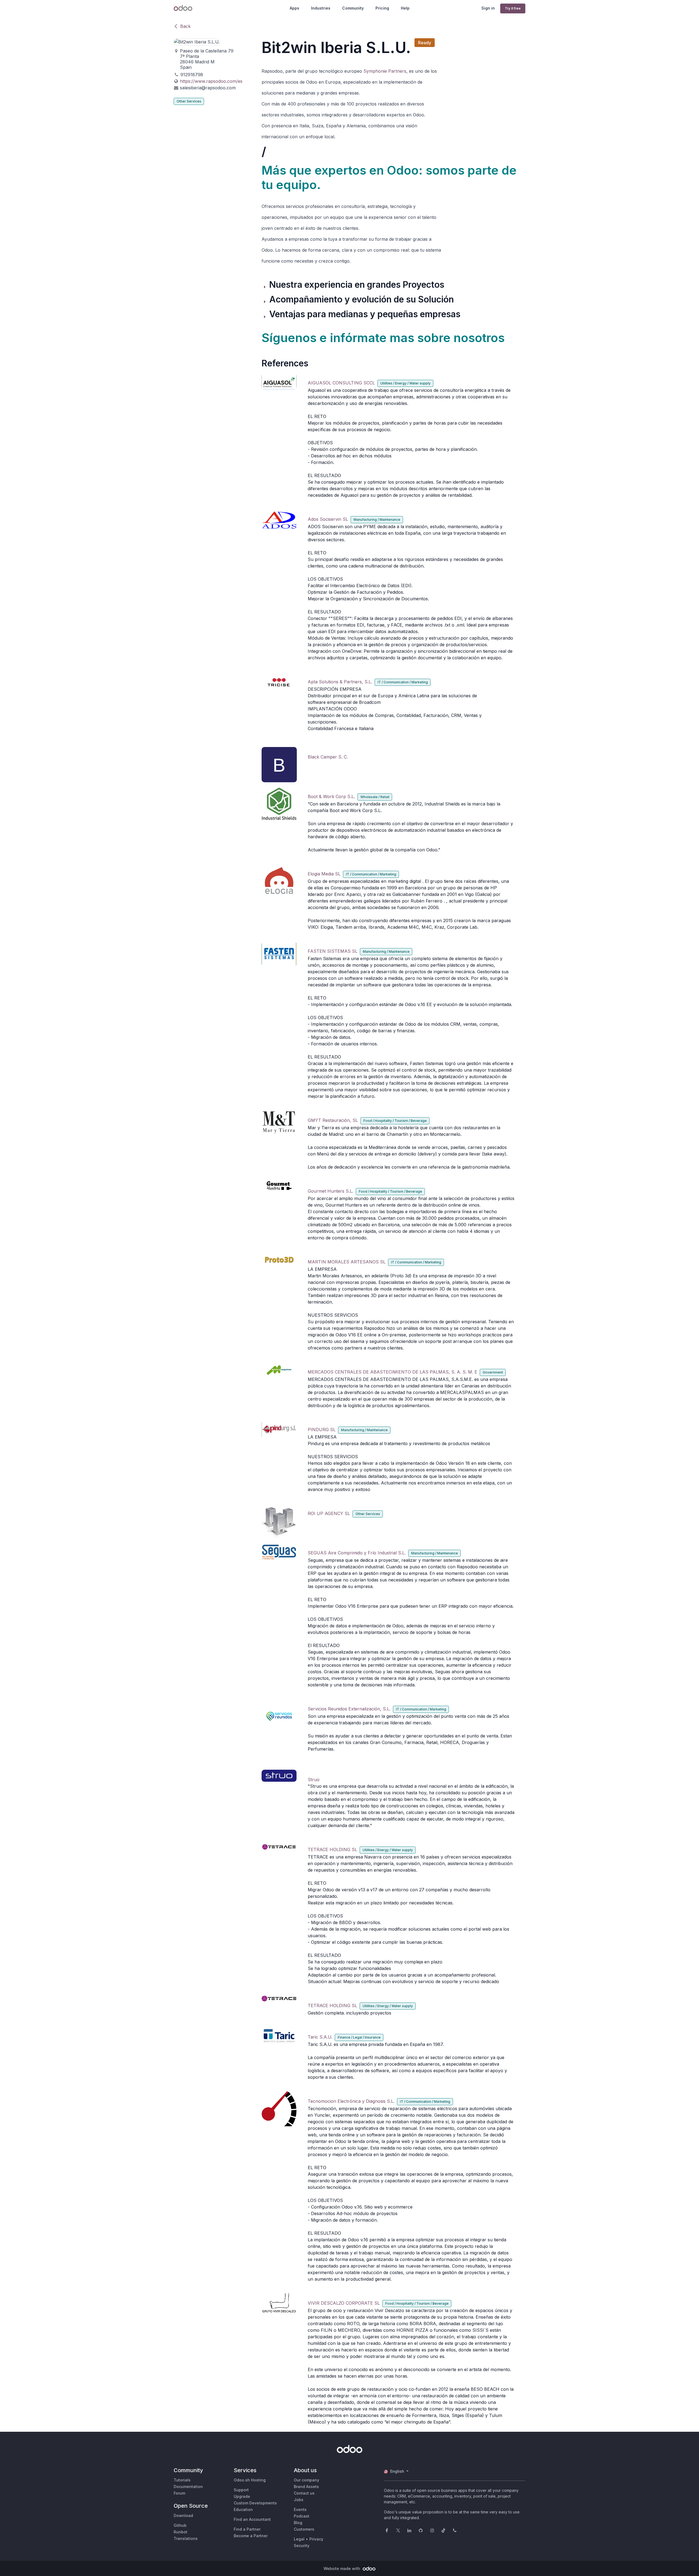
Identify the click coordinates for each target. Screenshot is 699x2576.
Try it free (513, 8)
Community (353, 8)
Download (183, 2515)
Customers (304, 2529)
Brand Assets (306, 2487)
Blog (298, 2523)
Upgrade (242, 2496)
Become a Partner (251, 2536)
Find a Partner (247, 2529)
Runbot (180, 2532)
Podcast (302, 2516)
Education (243, 2509)
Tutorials (182, 2480)
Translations (186, 2538)
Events (300, 2509)
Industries (321, 8)
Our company (306, 2480)
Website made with (342, 2568)
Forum (179, 2493)
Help (405, 8)
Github (180, 2525)
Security (302, 2546)
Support (241, 2490)
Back (185, 26)
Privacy (316, 2539)
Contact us (304, 2493)
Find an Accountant (252, 2519)
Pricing (382, 8)
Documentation (188, 2487)
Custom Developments (255, 2503)
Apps (294, 8)
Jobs (299, 2500)
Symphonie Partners (385, 71)
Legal (299, 2539)
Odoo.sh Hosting (250, 2480)
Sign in (488, 8)
